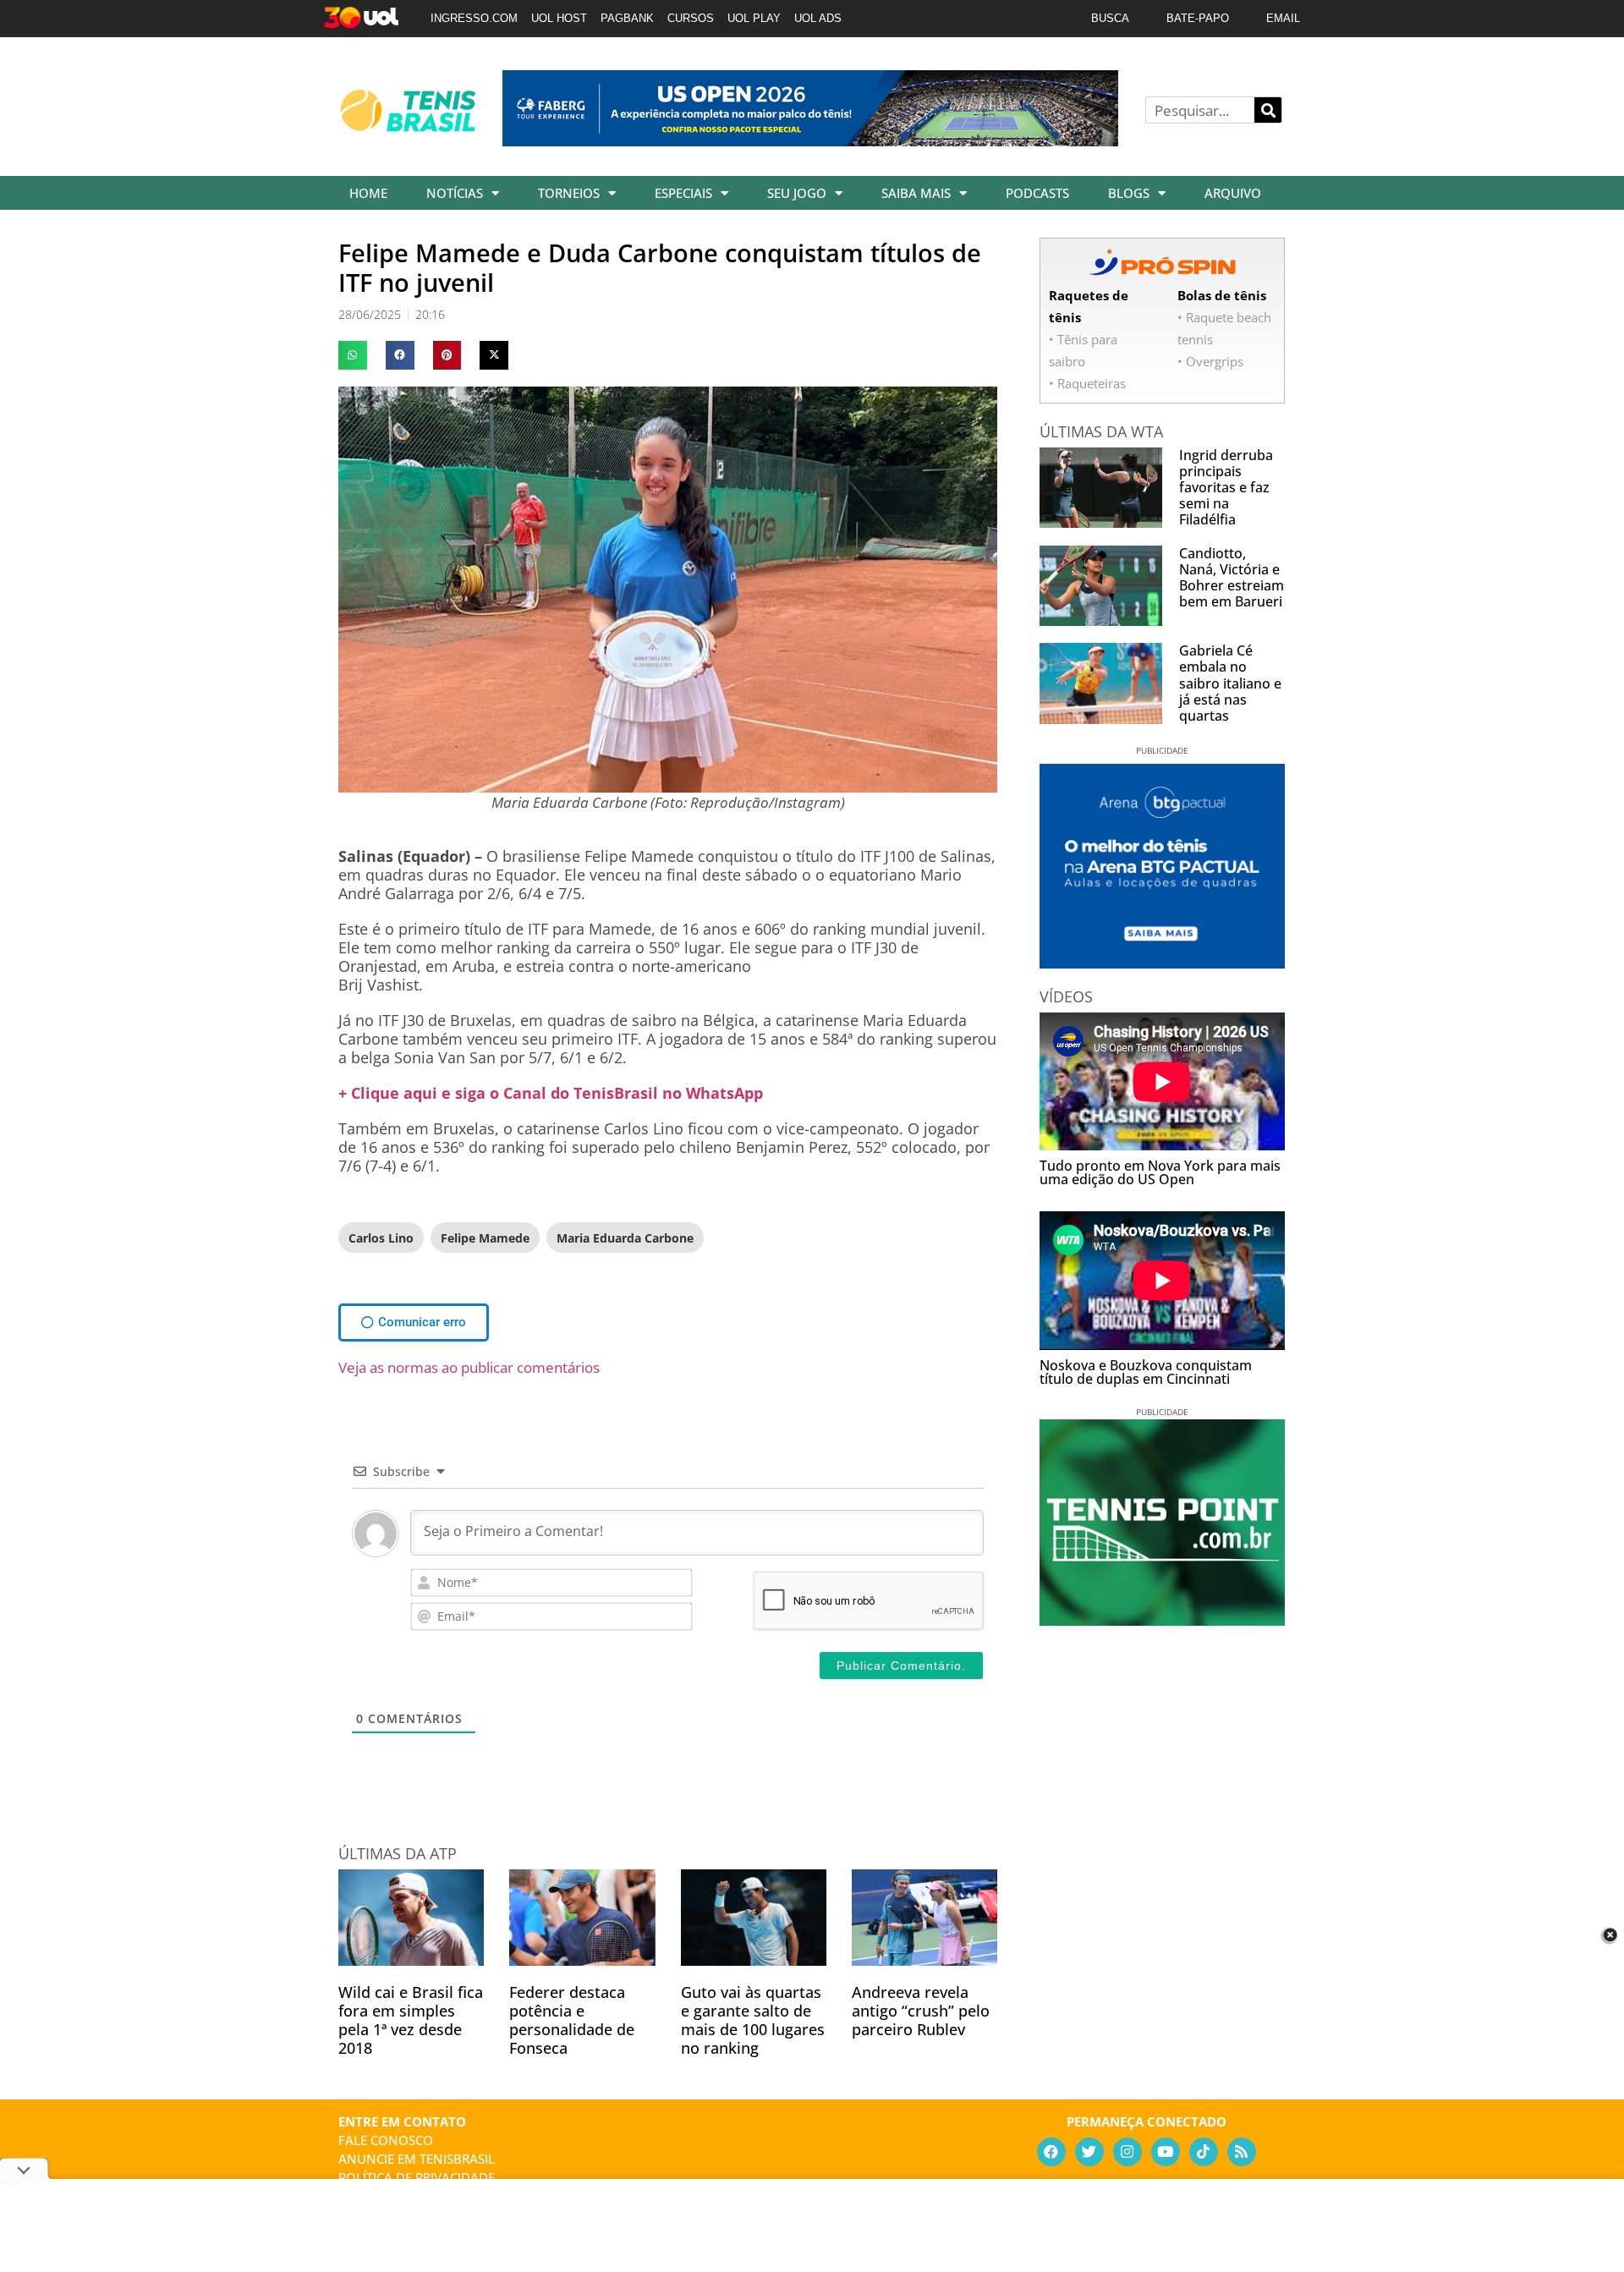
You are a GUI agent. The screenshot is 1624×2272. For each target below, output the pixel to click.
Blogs (1129, 193)
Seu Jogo (797, 193)
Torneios (569, 193)
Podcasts (1037, 193)
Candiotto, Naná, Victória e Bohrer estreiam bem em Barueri (1232, 578)
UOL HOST (559, 18)
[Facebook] (1051, 2152)
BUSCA (1110, 18)
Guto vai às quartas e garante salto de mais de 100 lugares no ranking (753, 2020)
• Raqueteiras (1087, 383)
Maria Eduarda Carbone (625, 1238)
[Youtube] (1166, 2152)
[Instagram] (1127, 2152)
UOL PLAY (754, 18)
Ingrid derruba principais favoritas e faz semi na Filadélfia (1226, 488)
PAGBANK (627, 18)
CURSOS (691, 18)
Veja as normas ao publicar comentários (469, 1367)
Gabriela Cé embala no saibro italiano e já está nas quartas (1230, 683)
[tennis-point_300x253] (1162, 1620)
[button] (353, 355)
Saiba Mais (916, 193)
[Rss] (1242, 2152)
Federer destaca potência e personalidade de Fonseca (572, 2020)
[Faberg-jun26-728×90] (810, 140)
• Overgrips (1210, 361)
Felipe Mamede (485, 1238)
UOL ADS (818, 18)
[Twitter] (1089, 2152)
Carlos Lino (381, 1238)
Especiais (683, 193)
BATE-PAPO (1198, 18)
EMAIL (1283, 18)
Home (368, 193)
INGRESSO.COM (474, 18)
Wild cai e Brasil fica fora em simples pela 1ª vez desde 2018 (411, 2020)
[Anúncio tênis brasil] (1162, 963)
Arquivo (1233, 193)
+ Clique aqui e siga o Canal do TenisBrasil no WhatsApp (551, 1093)
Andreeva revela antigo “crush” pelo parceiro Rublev (921, 2011)
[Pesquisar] (1268, 110)
